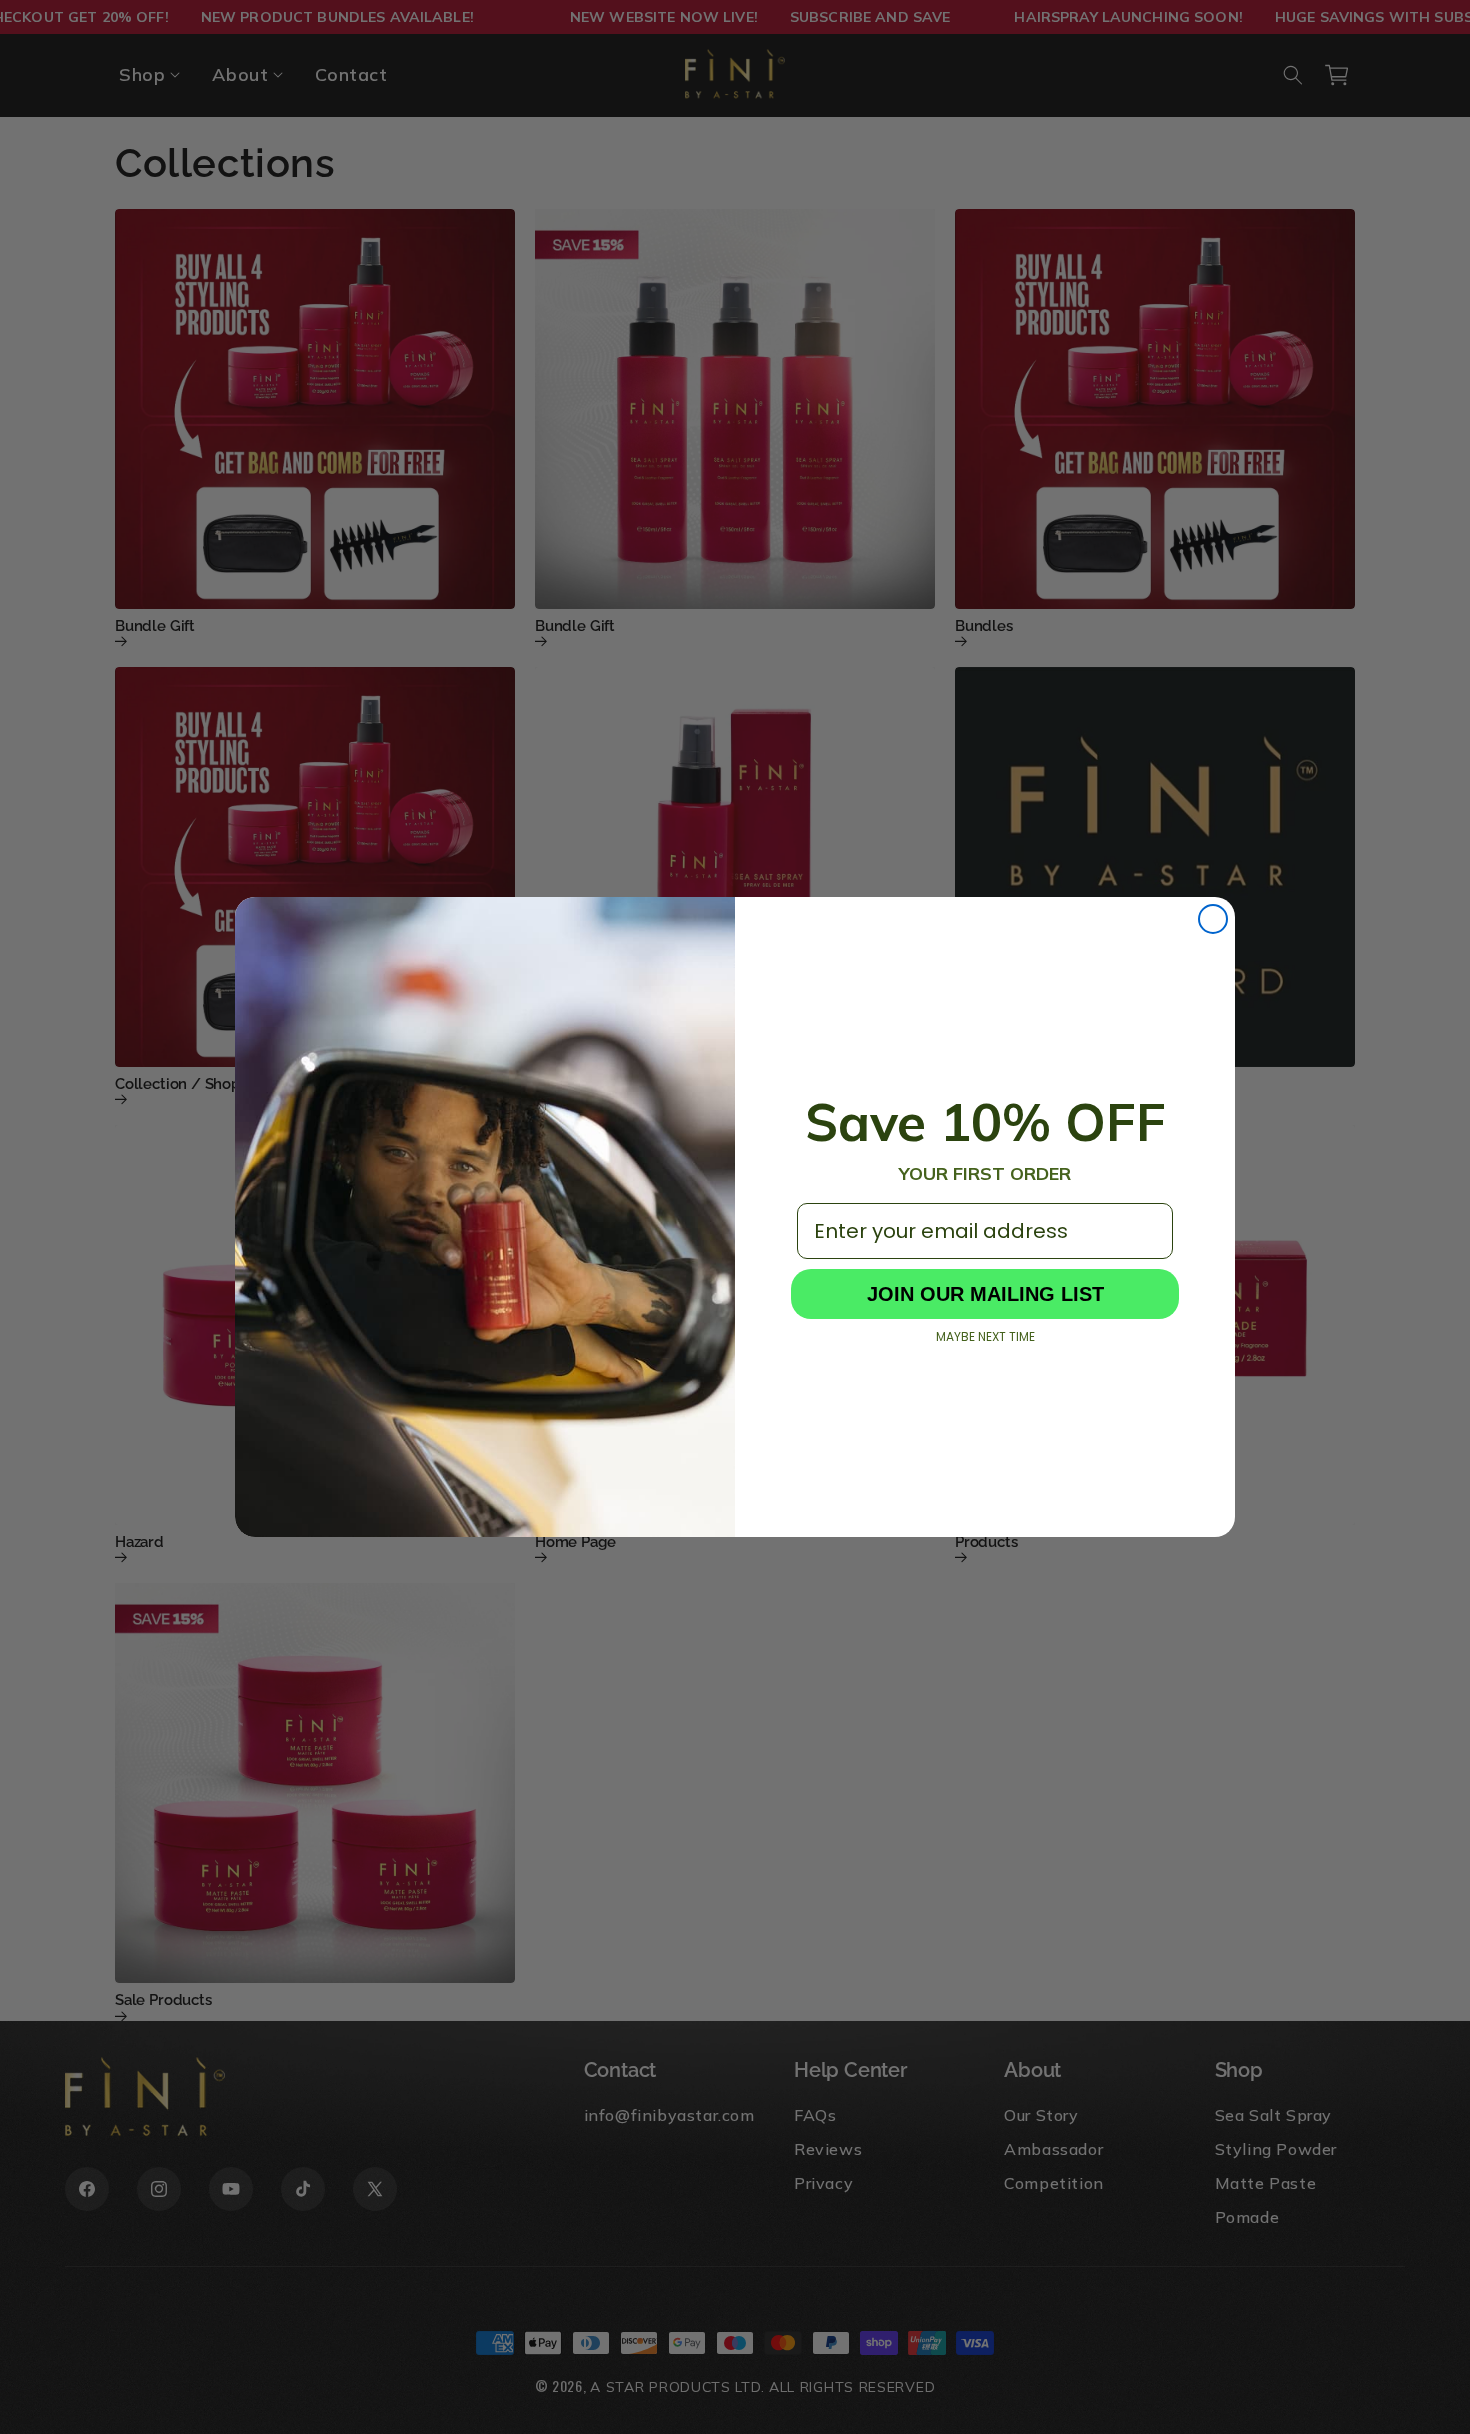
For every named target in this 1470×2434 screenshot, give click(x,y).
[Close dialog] (1213, 919)
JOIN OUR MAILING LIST (985, 1294)
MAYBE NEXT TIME (985, 1337)
